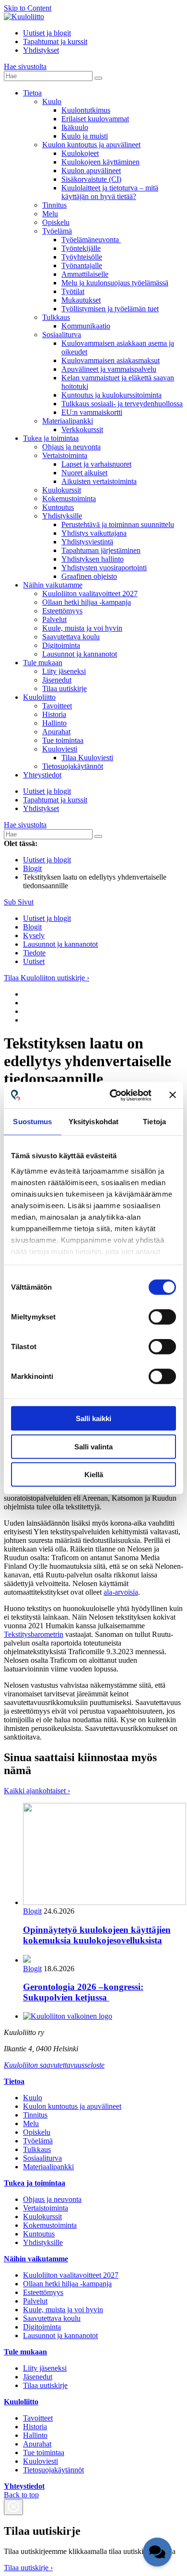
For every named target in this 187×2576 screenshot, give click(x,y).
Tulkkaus (56, 317)
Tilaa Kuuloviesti (87, 758)
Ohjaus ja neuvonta (71, 447)
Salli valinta (93, 1446)
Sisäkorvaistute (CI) (91, 179)
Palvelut (54, 619)
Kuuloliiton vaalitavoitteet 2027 (90, 594)
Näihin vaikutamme (53, 585)
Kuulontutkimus (86, 110)
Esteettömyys (62, 611)
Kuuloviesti (60, 749)
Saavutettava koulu (71, 637)
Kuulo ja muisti (85, 136)
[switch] (162, 1317)
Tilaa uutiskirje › (28, 2568)
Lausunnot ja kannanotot (80, 654)
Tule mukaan (43, 663)
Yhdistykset (41, 50)
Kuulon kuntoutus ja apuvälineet (91, 145)
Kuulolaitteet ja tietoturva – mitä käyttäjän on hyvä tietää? (110, 192)
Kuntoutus (58, 507)
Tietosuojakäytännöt (73, 766)
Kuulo (52, 101)
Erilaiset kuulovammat (95, 119)
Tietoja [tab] (154, 1122)
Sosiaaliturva (62, 335)
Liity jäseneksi (64, 671)
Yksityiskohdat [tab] (93, 1122)
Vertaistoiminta (65, 455)
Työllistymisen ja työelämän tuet (110, 309)
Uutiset (34, 961)
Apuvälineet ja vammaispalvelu (109, 369)
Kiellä (94, 1475)
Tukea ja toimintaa (51, 438)
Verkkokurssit (82, 429)
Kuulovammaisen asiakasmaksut (111, 360)
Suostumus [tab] (32, 1122)
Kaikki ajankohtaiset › (37, 1791)
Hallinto (54, 723)
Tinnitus (54, 205)
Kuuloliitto (39, 697)
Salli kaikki (93, 1418)
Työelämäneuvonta (91, 240)
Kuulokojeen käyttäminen (100, 162)
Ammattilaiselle (85, 274)
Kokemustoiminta (69, 499)
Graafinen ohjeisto (89, 576)
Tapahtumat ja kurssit (55, 41)
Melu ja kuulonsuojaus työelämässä (115, 283)
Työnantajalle (82, 265)
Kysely (34, 935)
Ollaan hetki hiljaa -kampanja (87, 602)
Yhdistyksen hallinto (93, 559)
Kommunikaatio (86, 326)
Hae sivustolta (25, 66)
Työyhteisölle (82, 257)
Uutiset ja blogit (47, 33)
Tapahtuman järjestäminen (101, 550)
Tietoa (32, 93)
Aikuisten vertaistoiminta (99, 481)
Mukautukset (81, 300)
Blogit (32, 927)
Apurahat (56, 732)
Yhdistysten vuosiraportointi (104, 568)
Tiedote (34, 953)
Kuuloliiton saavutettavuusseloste (54, 2065)
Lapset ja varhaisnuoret (96, 464)
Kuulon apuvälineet (91, 171)
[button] (157, 2552)
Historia (54, 714)
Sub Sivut (19, 902)
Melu (50, 214)
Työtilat (73, 291)
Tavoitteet (57, 706)
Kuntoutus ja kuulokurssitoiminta (111, 395)
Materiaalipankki (68, 421)
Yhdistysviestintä (87, 542)
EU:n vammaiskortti (92, 412)
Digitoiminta (61, 645)
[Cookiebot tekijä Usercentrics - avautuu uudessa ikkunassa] (113, 1095)
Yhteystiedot (42, 775)
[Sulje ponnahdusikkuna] (13, 2507)
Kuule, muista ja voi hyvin (82, 628)
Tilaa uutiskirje (64, 688)
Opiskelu (56, 222)
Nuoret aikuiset (84, 473)
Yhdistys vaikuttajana (94, 533)
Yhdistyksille (62, 516)
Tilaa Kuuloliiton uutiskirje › (47, 978)
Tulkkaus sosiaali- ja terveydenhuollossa (122, 404)
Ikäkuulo (75, 127)
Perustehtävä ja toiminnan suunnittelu (118, 524)
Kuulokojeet (80, 153)
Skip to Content (28, 8)
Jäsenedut (57, 680)
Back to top (21, 2495)
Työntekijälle (81, 248)
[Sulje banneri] (173, 1095)
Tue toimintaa (63, 740)
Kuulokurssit (62, 490)
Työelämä (57, 231)
